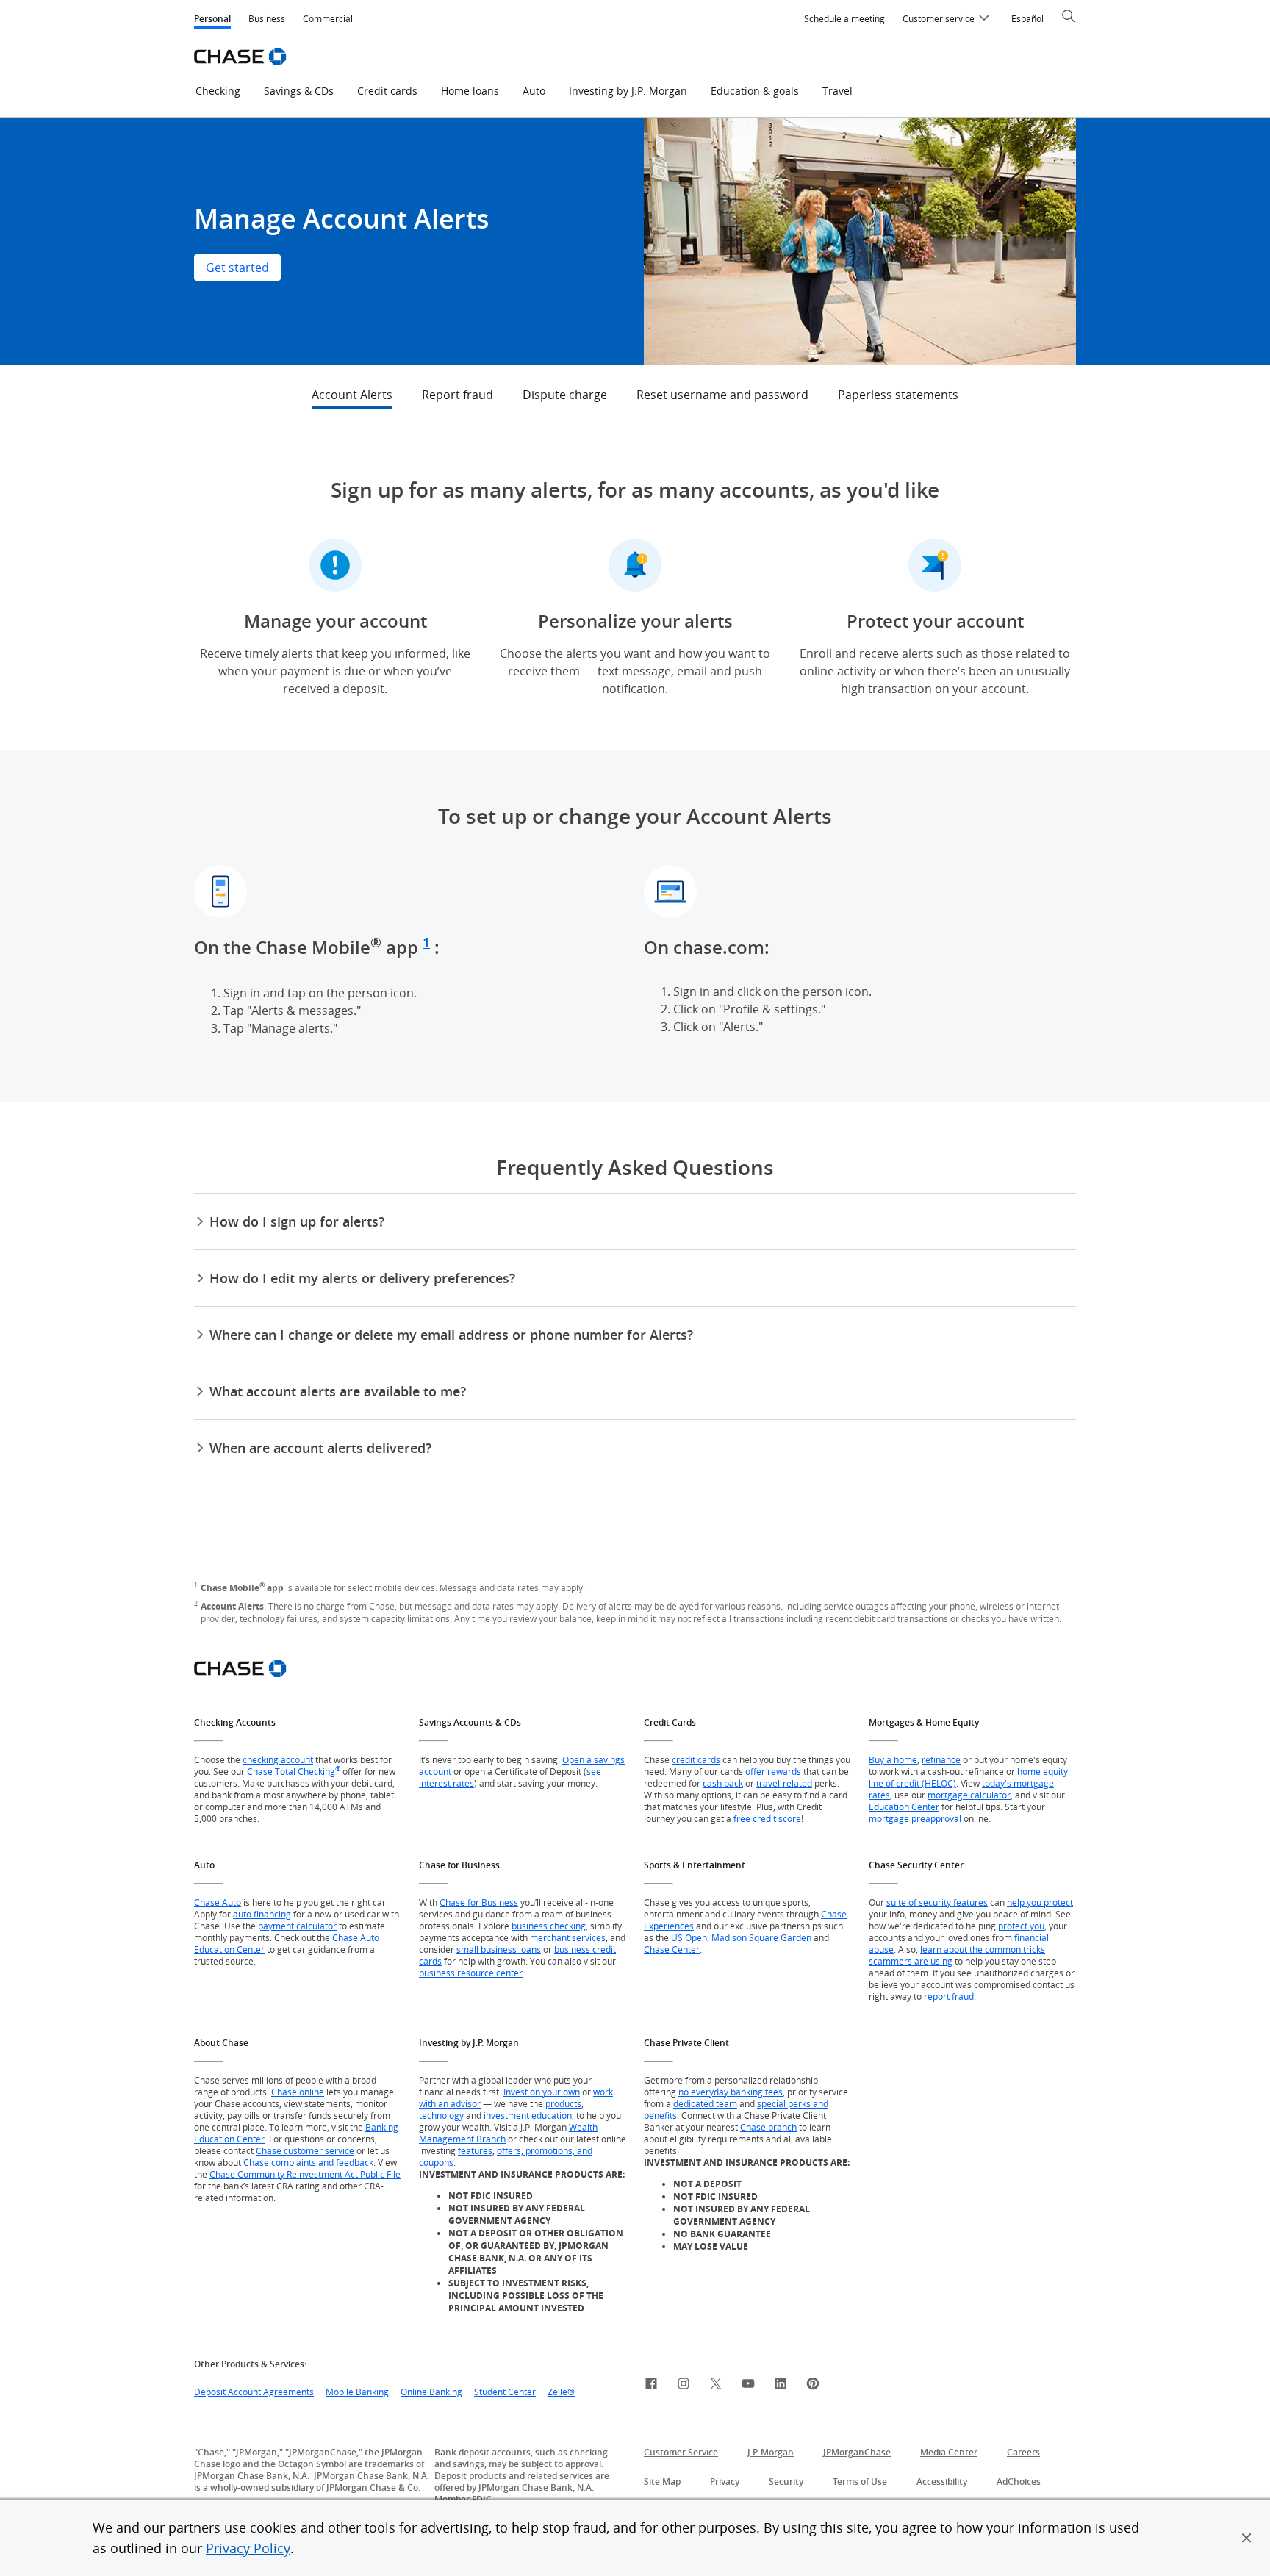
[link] (651, 2386)
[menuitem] (844, 19)
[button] (1246, 2538)
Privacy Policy (248, 2548)
